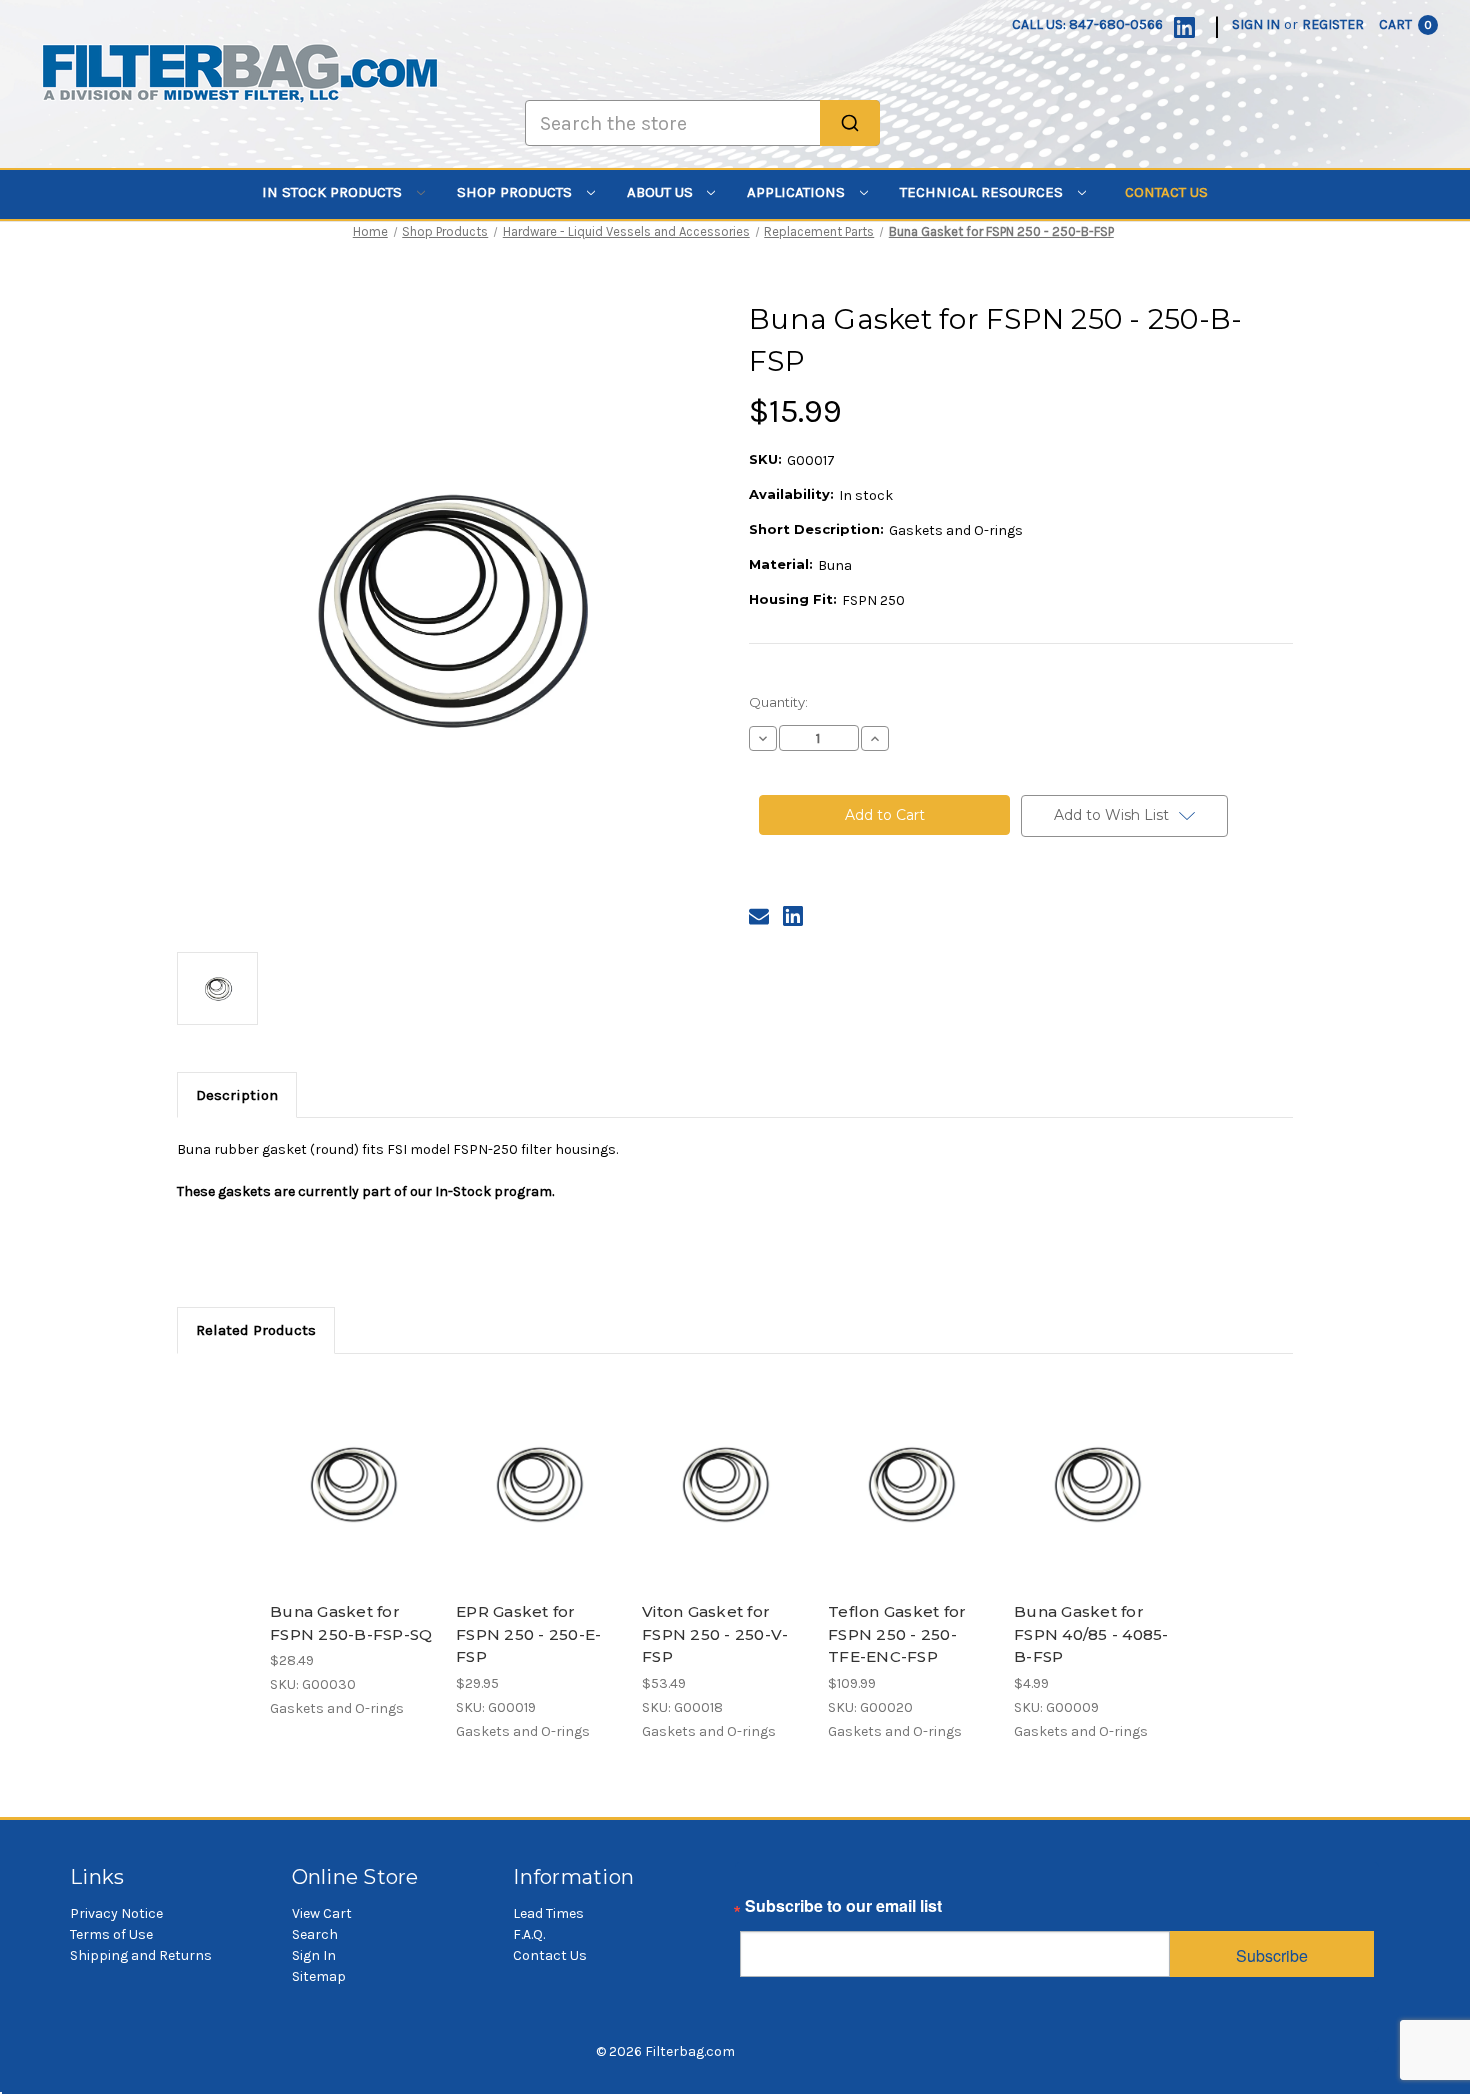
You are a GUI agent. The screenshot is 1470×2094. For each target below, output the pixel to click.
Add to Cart (352, 1500)
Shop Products (516, 192)
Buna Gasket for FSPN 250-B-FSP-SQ (351, 1623)
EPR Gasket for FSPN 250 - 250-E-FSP (528, 1634)
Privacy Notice (116, 1913)
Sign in (1256, 24)
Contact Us (1166, 192)
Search (315, 1934)
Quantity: (778, 702)
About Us (662, 192)
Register (1333, 24)
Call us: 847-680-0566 (1087, 24)
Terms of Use (111, 1934)
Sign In (314, 1955)
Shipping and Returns (141, 1955)
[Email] (759, 916)
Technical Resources (983, 192)
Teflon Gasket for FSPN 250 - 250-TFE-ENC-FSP (897, 1634)
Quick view (351, 1465)
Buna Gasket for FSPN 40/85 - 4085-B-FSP (1091, 1634)
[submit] (850, 123)
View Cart (322, 1913)
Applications (798, 192)
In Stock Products (334, 192)
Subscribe (1272, 1955)
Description (237, 1095)
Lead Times (548, 1913)
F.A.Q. (529, 1934)
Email (761, 1911)
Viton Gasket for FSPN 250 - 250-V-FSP (715, 1634)
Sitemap (319, 1976)
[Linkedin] (1184, 27)
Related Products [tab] (256, 1330)
